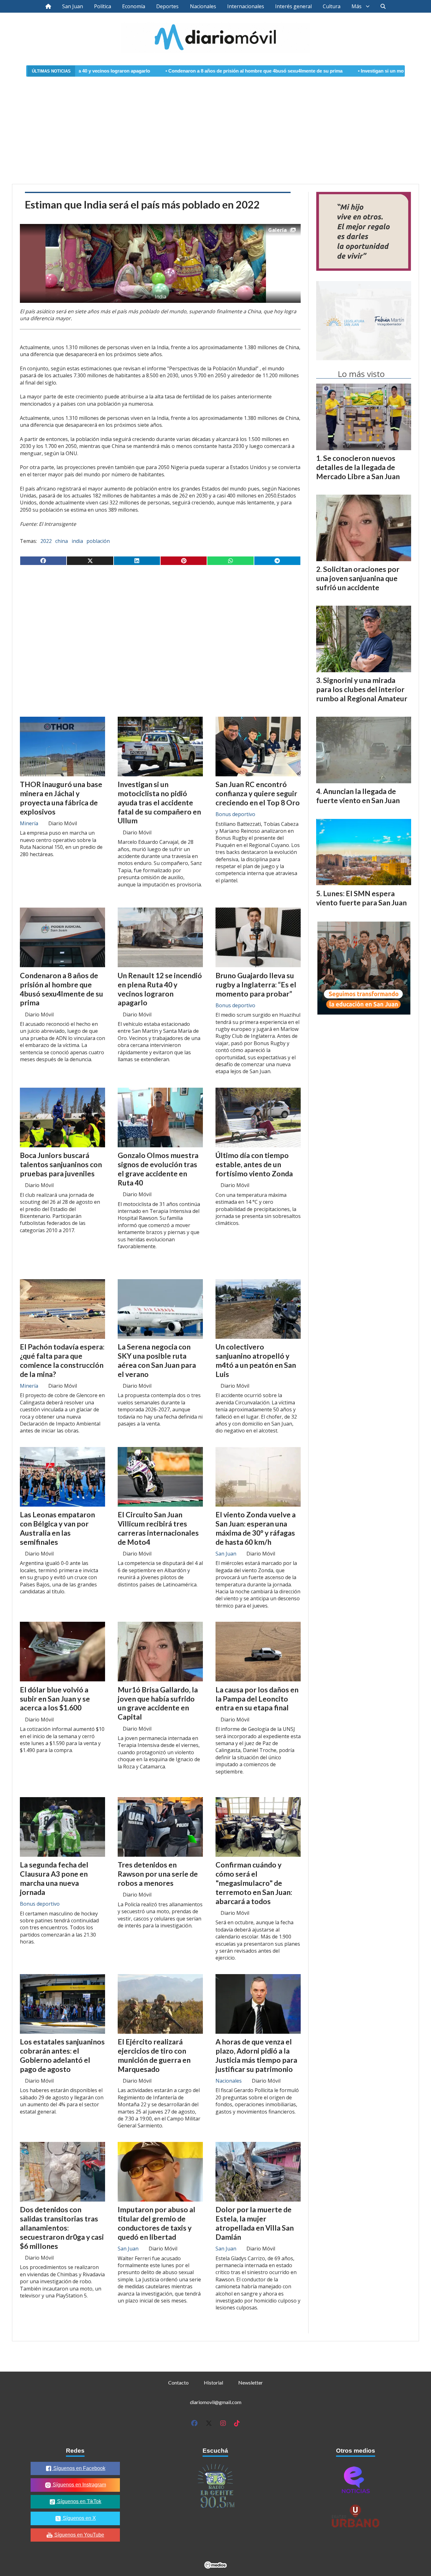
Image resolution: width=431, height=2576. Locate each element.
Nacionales (203, 6)
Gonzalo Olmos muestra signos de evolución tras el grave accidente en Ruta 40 (158, 1169)
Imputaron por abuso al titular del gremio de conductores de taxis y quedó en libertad (156, 2223)
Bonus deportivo (235, 814)
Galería (277, 230)
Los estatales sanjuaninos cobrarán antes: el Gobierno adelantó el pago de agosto (62, 2055)
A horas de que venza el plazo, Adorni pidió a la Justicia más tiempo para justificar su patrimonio (256, 2055)
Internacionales (246, 6)
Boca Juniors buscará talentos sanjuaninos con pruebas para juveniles (61, 1164)
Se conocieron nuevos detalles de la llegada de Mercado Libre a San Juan (358, 467)
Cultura (332, 6)
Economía (134, 6)
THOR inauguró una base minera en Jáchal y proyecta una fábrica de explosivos (61, 798)
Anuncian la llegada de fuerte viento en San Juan (358, 796)
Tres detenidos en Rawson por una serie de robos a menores (158, 1874)
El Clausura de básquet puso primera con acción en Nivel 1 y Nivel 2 (158, 2410)
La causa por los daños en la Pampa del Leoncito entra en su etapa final (257, 1699)
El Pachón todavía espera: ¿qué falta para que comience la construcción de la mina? (62, 1360)
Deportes (167, 6)
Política (103, 6)
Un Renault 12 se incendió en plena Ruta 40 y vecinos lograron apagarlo (160, 989)
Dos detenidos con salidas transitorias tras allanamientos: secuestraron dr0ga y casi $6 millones (62, 2228)
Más (357, 6)
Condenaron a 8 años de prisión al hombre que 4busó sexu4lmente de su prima (161, 71)
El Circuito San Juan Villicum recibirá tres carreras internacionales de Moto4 (158, 1528)
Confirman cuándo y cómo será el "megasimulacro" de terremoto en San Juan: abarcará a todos (254, 1883)
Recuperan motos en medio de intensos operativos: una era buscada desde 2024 (54, 2414)
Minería (29, 823)
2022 (46, 541)
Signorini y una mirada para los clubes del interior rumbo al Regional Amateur (362, 689)
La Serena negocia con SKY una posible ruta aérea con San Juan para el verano (157, 1360)
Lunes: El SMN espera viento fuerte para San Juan (361, 898)
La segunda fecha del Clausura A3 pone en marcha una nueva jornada (54, 1878)
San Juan (73, 6)
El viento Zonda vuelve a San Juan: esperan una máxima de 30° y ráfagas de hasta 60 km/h (256, 1528)
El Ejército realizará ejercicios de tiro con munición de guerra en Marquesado (154, 2055)
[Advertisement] (215, 126)
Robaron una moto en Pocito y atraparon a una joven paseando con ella (256, 2410)
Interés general (293, 6)
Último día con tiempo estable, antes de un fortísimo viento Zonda (254, 1164)
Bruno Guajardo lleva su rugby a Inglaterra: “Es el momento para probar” (256, 985)
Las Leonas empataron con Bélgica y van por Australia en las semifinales (57, 1528)
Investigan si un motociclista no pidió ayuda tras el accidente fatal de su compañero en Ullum (159, 802)
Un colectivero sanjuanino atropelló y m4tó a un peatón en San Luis (256, 1360)
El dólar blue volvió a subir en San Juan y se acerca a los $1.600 (55, 1699)
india (77, 541)
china (62, 541)
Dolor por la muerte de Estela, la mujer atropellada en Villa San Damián (255, 2223)
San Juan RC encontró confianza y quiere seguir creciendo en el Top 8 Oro (258, 793)
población (98, 541)
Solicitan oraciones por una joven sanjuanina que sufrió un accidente (358, 578)
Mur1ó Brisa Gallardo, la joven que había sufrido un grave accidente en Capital (158, 1703)
